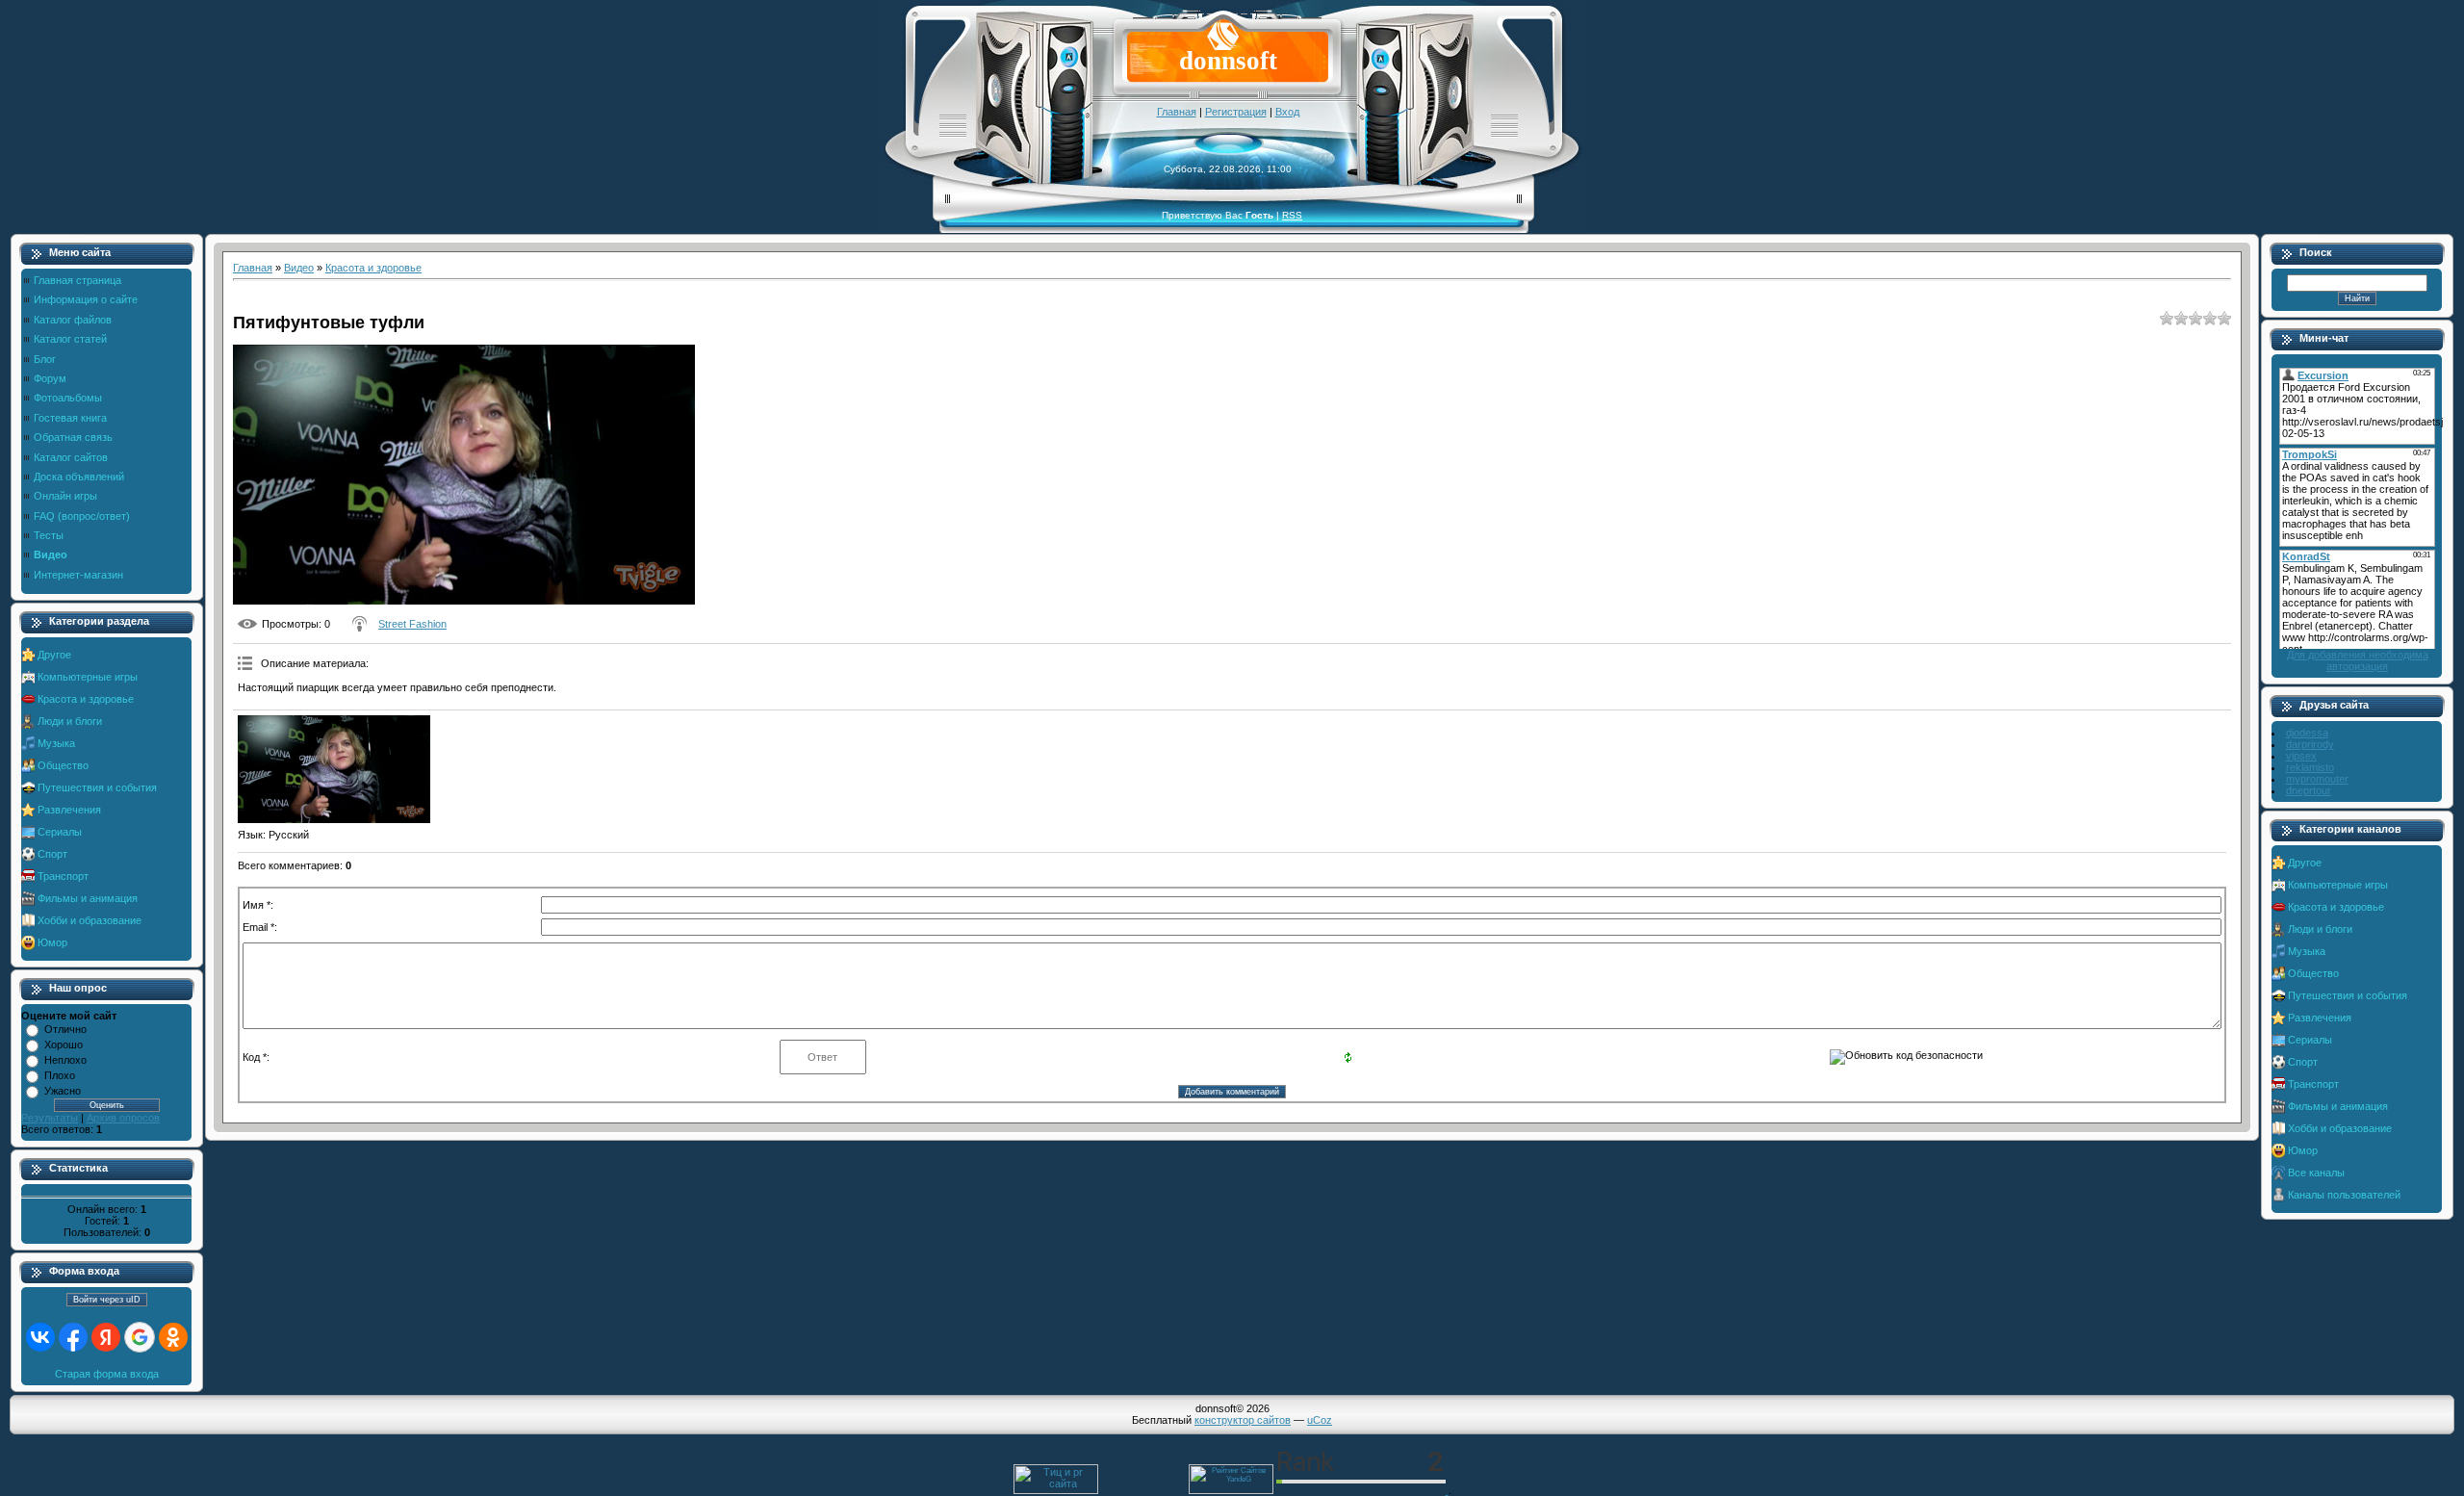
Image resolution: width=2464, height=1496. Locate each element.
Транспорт (63, 876)
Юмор (52, 942)
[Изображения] (334, 770)
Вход (1287, 112)
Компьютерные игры (88, 677)
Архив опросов (123, 1118)
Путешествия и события (97, 787)
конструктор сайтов (1243, 1420)
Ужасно (63, 1091)
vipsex (2301, 756)
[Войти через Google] (140, 1337)
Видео (299, 268)
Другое (54, 655)
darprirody (2310, 744)
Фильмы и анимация (88, 898)
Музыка (56, 743)
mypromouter (2317, 779)
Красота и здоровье (86, 699)
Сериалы (60, 832)
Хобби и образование (90, 920)
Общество (63, 765)
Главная (1177, 112)
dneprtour (2309, 790)
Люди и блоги (70, 721)
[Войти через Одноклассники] (173, 1337)
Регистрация (1236, 112)
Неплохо (65, 1060)
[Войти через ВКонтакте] (40, 1337)
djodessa (2307, 733)
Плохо (60, 1075)
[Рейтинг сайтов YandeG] (1231, 1492)
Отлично (65, 1029)
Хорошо (64, 1045)
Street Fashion (412, 624)
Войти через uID (107, 1300)
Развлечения (69, 810)
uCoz (1320, 1420)
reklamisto (2310, 767)
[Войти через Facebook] (73, 1337)
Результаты (50, 1118)
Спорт (52, 854)
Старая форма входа (107, 1374)
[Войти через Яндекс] (106, 1337)
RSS (1292, 215)
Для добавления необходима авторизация (2358, 660)
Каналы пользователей (2344, 1195)
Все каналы (2316, 1173)
